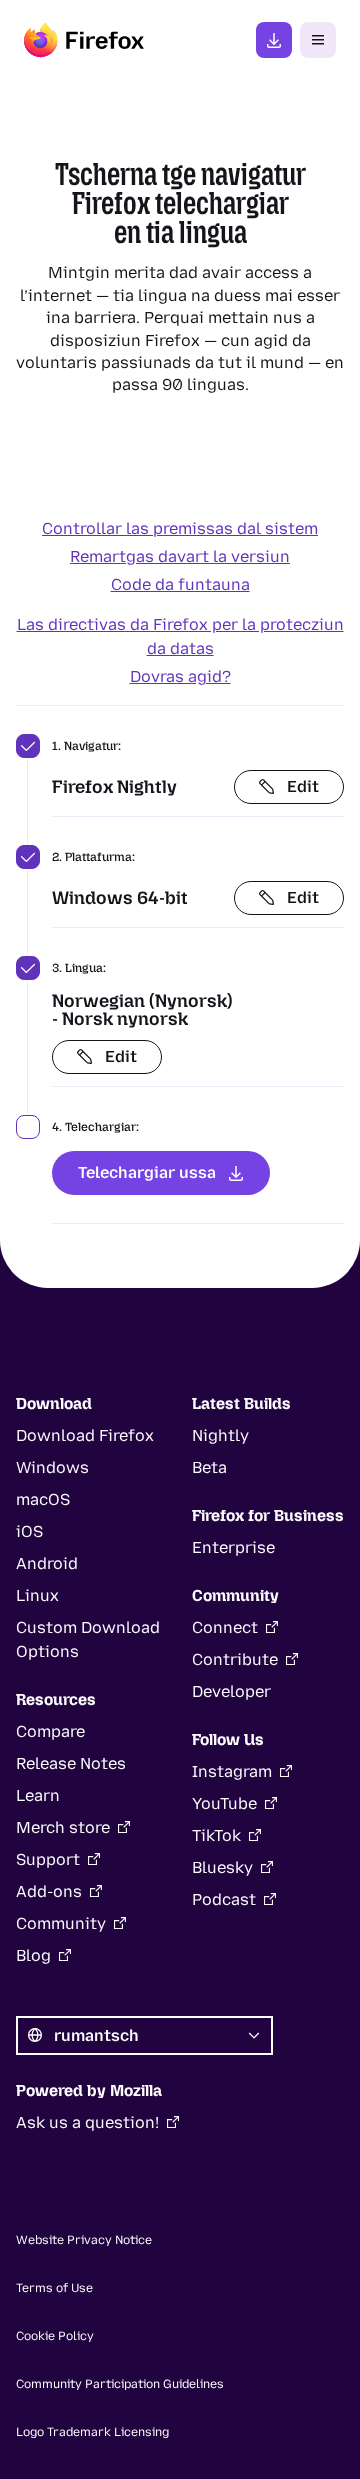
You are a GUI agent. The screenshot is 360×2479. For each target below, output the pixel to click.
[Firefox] (84, 40)
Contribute (235, 1659)
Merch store (63, 1827)
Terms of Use (54, 2288)
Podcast (224, 1899)
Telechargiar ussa (147, 1172)
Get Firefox (274, 40)
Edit (303, 786)
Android (47, 1563)
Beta (209, 1467)
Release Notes (71, 1763)
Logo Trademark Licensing (92, 2432)
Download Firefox (85, 1435)
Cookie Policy (55, 2336)
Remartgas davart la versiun (180, 556)
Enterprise (233, 1547)
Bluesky (222, 1867)
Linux (37, 1595)
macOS (43, 1499)
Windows (52, 1467)
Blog (33, 1955)
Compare (50, 1731)
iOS (29, 1531)
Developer (231, 1691)
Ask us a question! (87, 2122)
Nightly (220, 1435)
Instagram (232, 1771)
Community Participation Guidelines (120, 2384)
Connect (225, 1627)
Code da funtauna (180, 584)
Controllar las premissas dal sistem (180, 528)
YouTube (224, 1803)
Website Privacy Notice (84, 2240)
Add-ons (49, 1891)
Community (61, 1923)
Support (48, 1859)
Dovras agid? (180, 676)
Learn (38, 1795)
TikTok (216, 1835)
